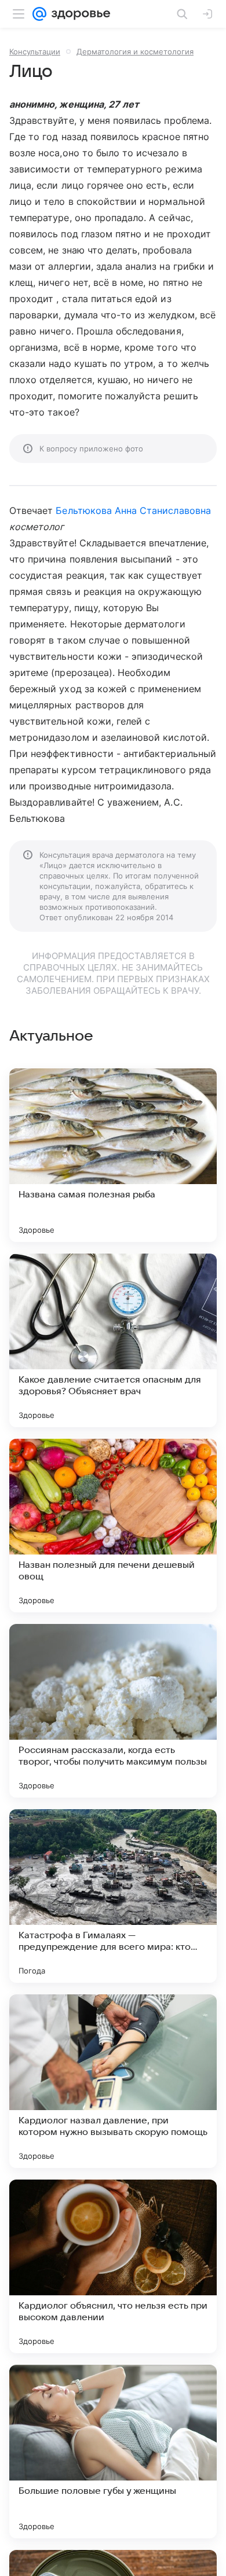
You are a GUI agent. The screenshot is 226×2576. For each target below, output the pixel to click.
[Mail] (39, 14)
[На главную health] (79, 14)
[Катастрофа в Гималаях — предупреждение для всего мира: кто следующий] (113, 1896)
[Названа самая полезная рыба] (113, 1155)
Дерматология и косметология (135, 52)
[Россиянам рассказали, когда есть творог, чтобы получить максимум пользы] (113, 1711)
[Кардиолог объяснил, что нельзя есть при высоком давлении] (113, 2266)
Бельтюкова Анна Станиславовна (133, 510)
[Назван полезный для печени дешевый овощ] (113, 1526)
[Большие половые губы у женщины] (113, 2452)
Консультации (35, 52)
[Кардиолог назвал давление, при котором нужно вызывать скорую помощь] (113, 2081)
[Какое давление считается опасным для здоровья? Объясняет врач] (113, 1340)
